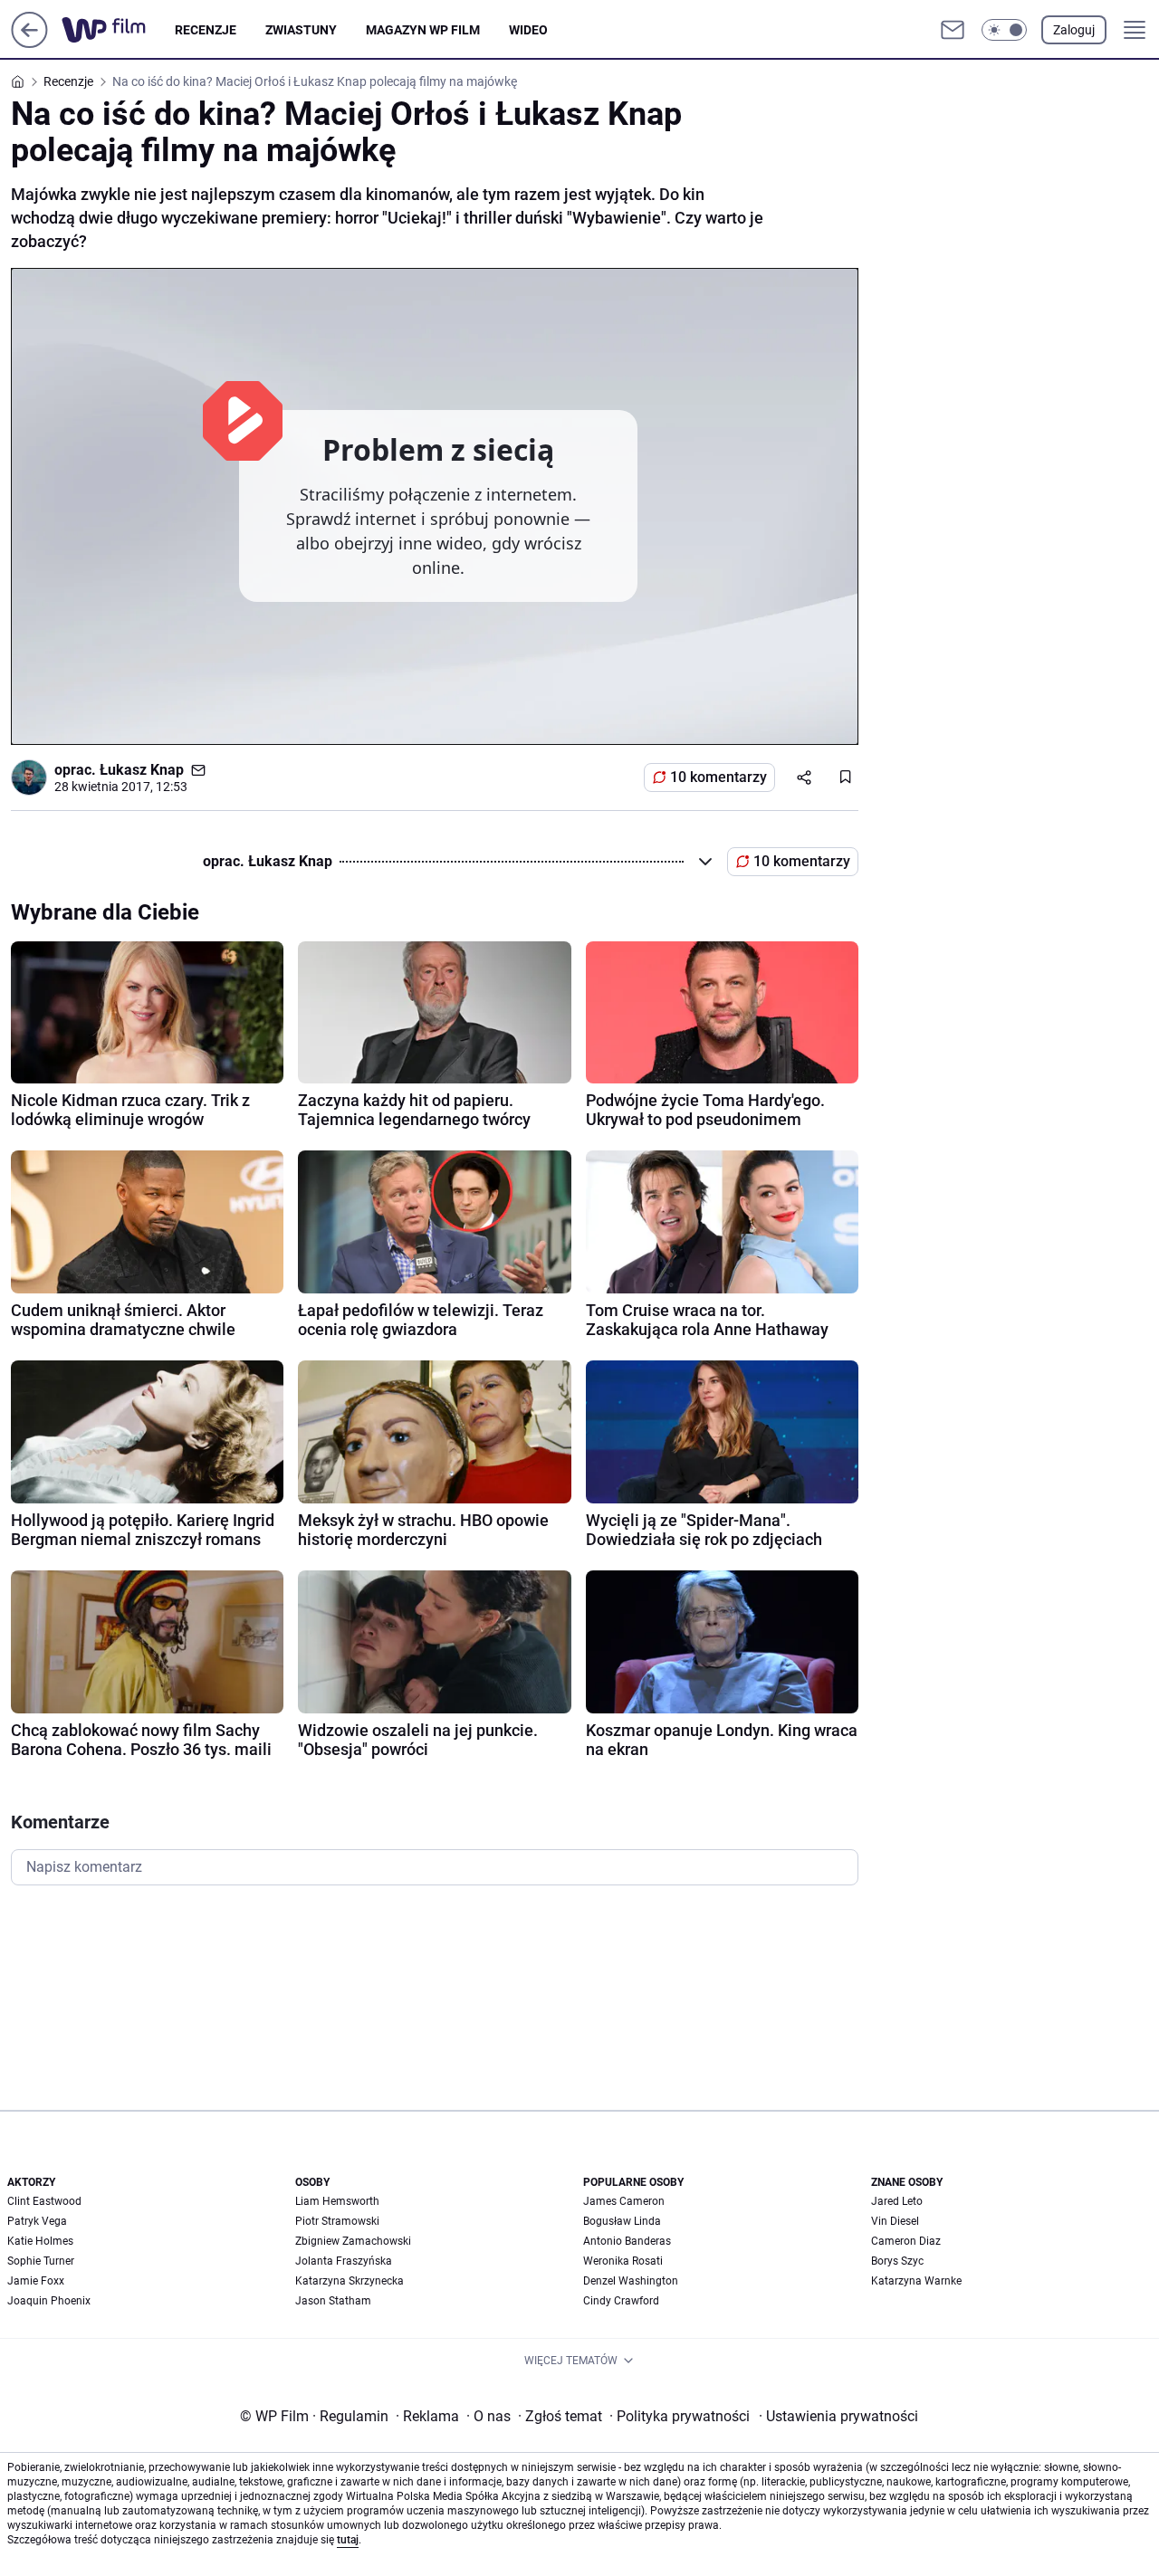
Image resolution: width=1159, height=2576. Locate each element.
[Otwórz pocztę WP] (953, 30)
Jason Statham (333, 2301)
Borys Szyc (897, 2261)
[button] (1004, 30)
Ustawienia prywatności (838, 2416)
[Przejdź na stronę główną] (29, 43)
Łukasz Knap (142, 770)
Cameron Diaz (906, 2241)
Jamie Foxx (36, 2281)
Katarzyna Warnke (916, 2281)
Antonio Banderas (627, 2241)
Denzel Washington (631, 2281)
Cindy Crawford (621, 2301)
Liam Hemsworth (337, 2201)
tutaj (348, 2540)
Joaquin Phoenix (49, 2301)
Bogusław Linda (622, 2221)
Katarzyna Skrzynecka (350, 2281)
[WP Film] (118, 30)
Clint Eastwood (44, 2201)
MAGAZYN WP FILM (423, 30)
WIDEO (528, 30)
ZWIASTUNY (301, 30)
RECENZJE (206, 30)
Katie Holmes (40, 2241)
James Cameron (624, 2201)
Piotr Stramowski (337, 2221)
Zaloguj (1074, 30)
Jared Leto (897, 2201)
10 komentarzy (718, 777)
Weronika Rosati (623, 2261)
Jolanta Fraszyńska (344, 2261)
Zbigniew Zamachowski (353, 2241)
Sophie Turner (41, 2261)
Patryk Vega (37, 2221)
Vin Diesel (895, 2221)
